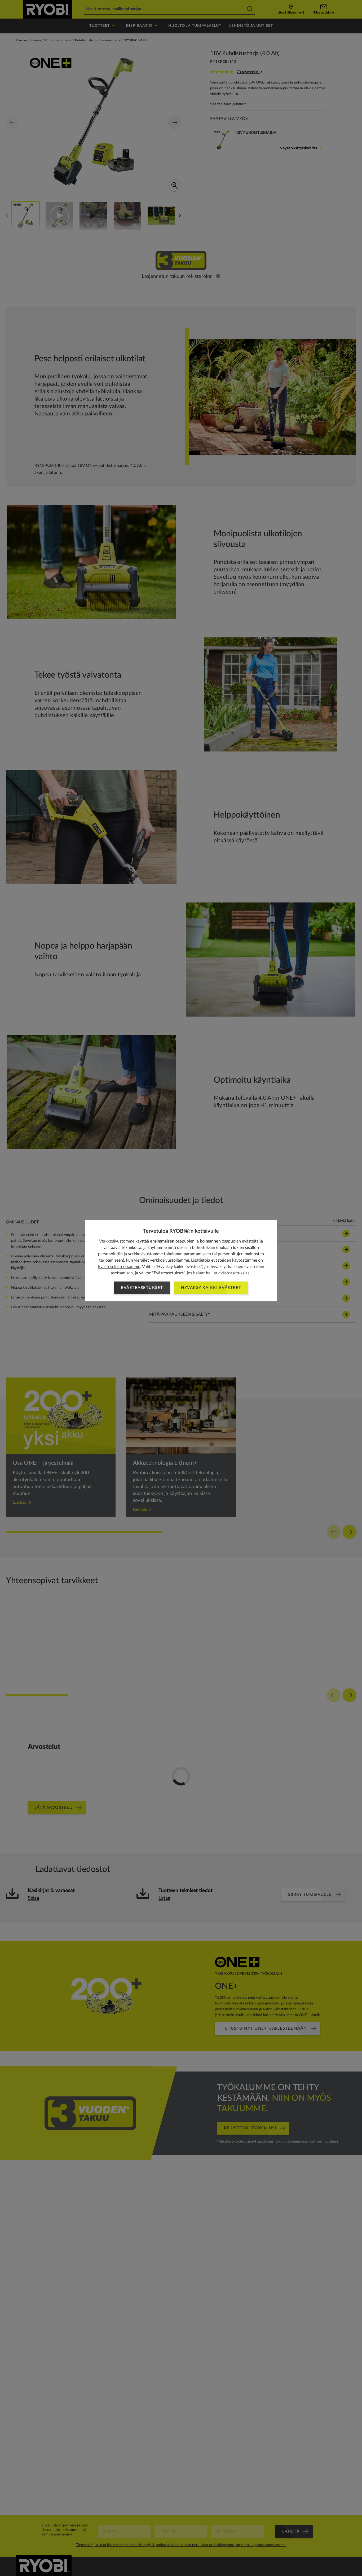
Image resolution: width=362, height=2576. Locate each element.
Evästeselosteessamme (119, 1267)
